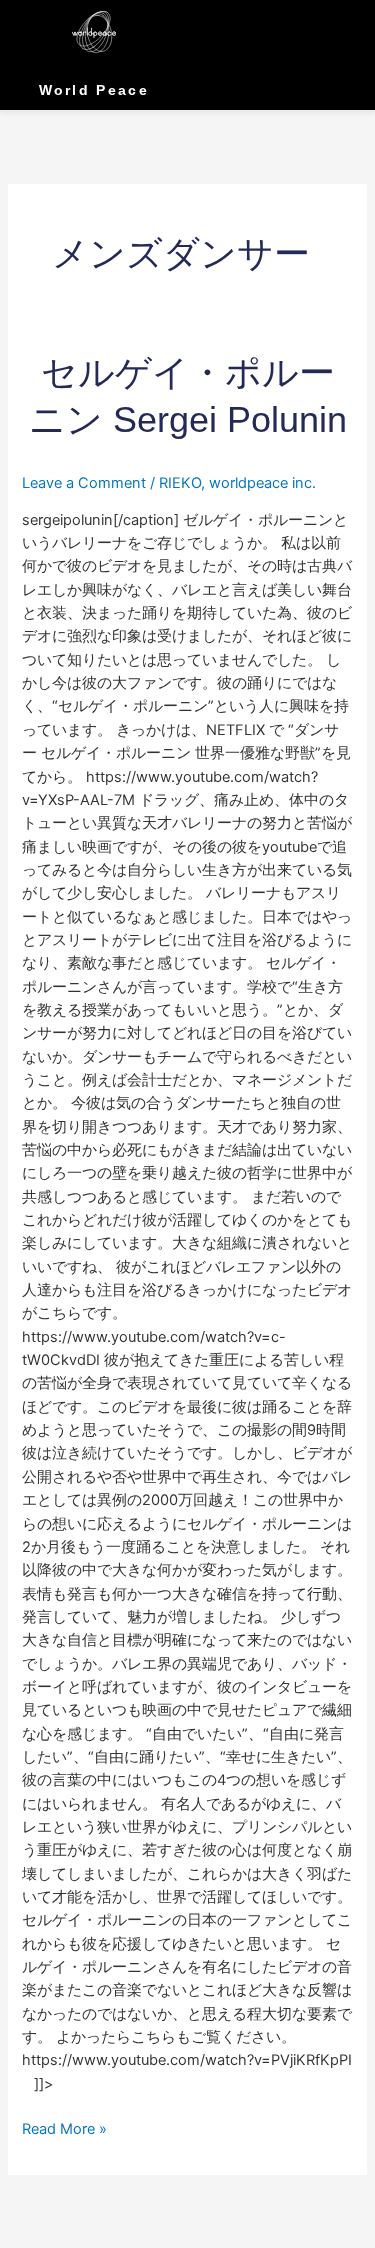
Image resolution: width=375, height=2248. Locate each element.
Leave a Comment (84, 483)
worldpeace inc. (262, 483)
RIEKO (180, 483)
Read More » (64, 2128)
